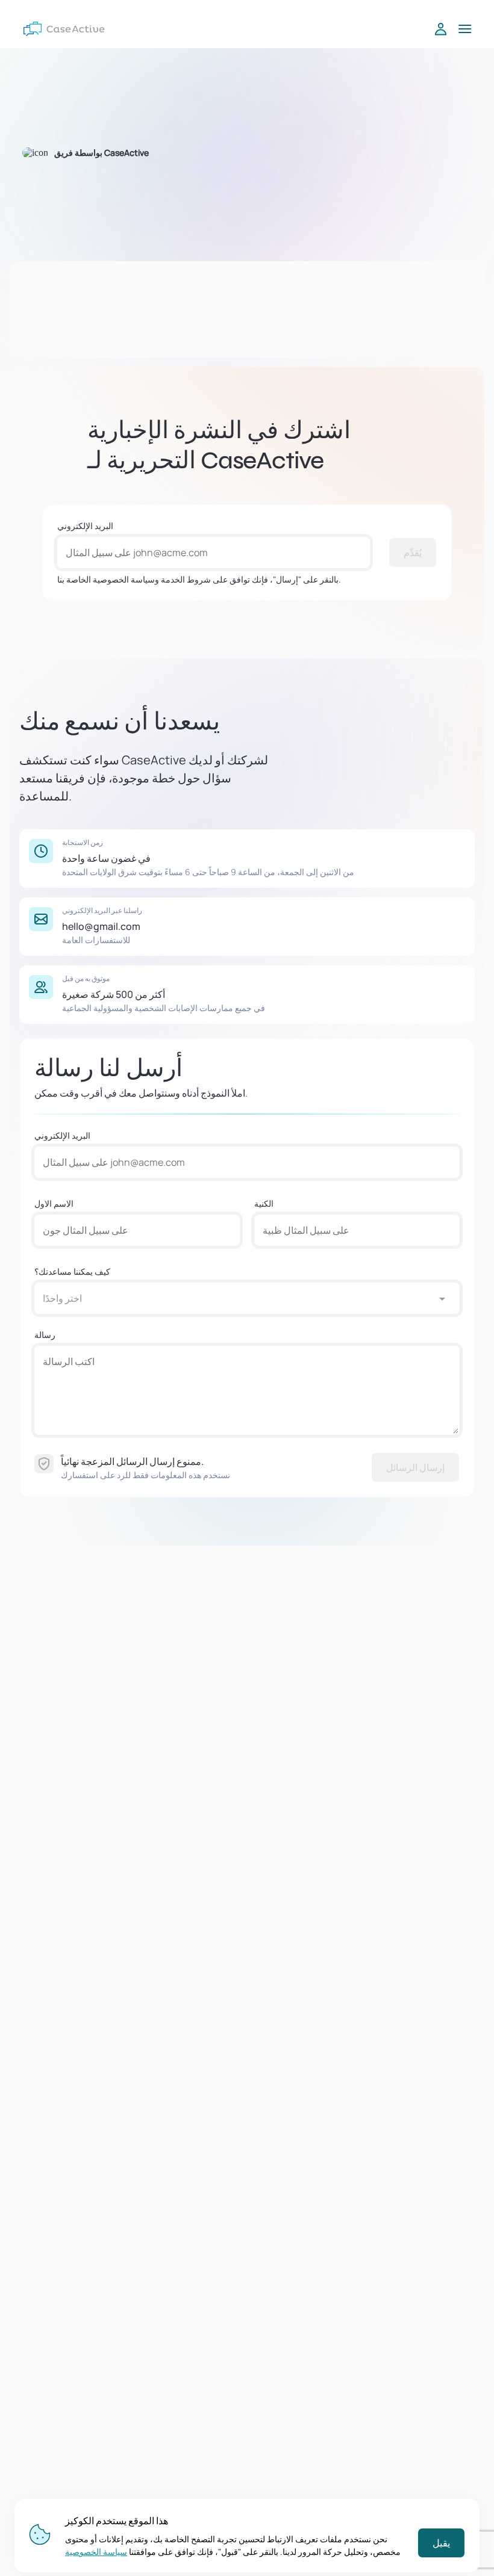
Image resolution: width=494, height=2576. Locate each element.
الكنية (264, 1203)
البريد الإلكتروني (85, 526)
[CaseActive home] (64, 29)
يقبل (441, 2543)
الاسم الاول (54, 1203)
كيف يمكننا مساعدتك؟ (72, 1271)
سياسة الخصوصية (96, 2552)
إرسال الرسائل (415, 1467)
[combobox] (235, 1298)
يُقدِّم (413, 553)
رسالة (45, 1335)
